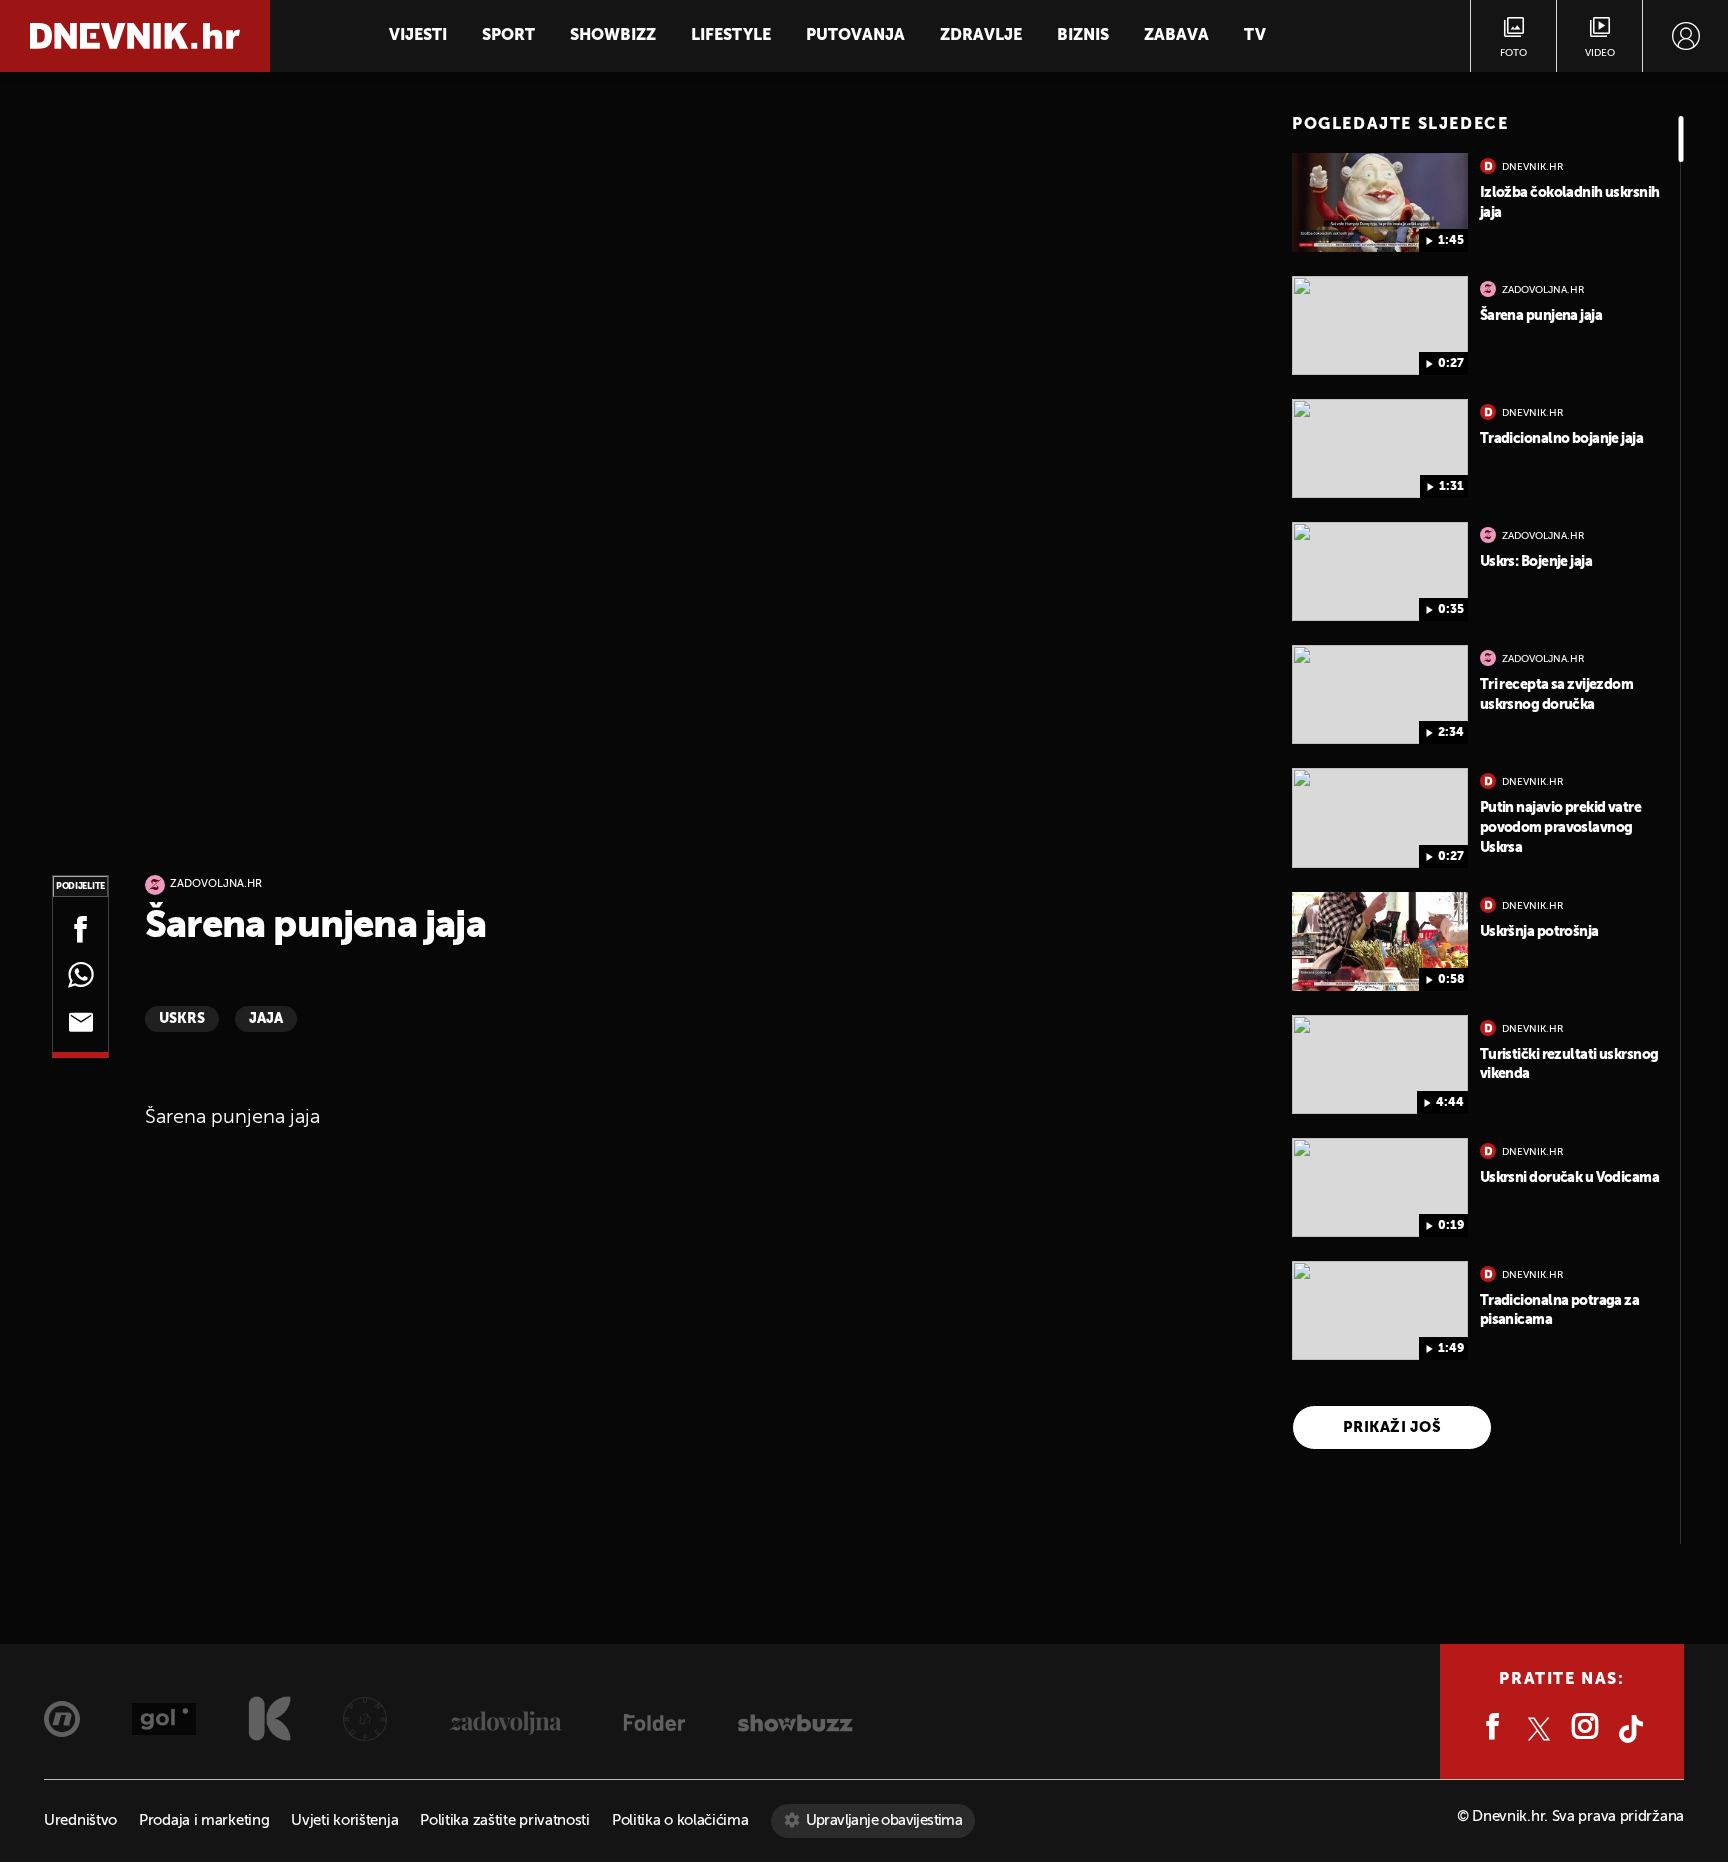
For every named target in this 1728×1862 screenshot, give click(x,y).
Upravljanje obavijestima (884, 1820)
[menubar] (1685, 36)
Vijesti (418, 36)
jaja (266, 1019)
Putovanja (855, 36)
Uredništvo (80, 1820)
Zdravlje (981, 36)
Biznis (1083, 36)
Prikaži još (1392, 1427)
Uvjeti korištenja (344, 1820)
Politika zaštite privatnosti (505, 1820)
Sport (508, 36)
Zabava (1176, 36)
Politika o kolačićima (680, 1820)
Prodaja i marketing (204, 1820)
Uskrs (182, 1019)
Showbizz (613, 36)
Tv (1255, 36)
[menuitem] (1685, 36)
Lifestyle (731, 36)
